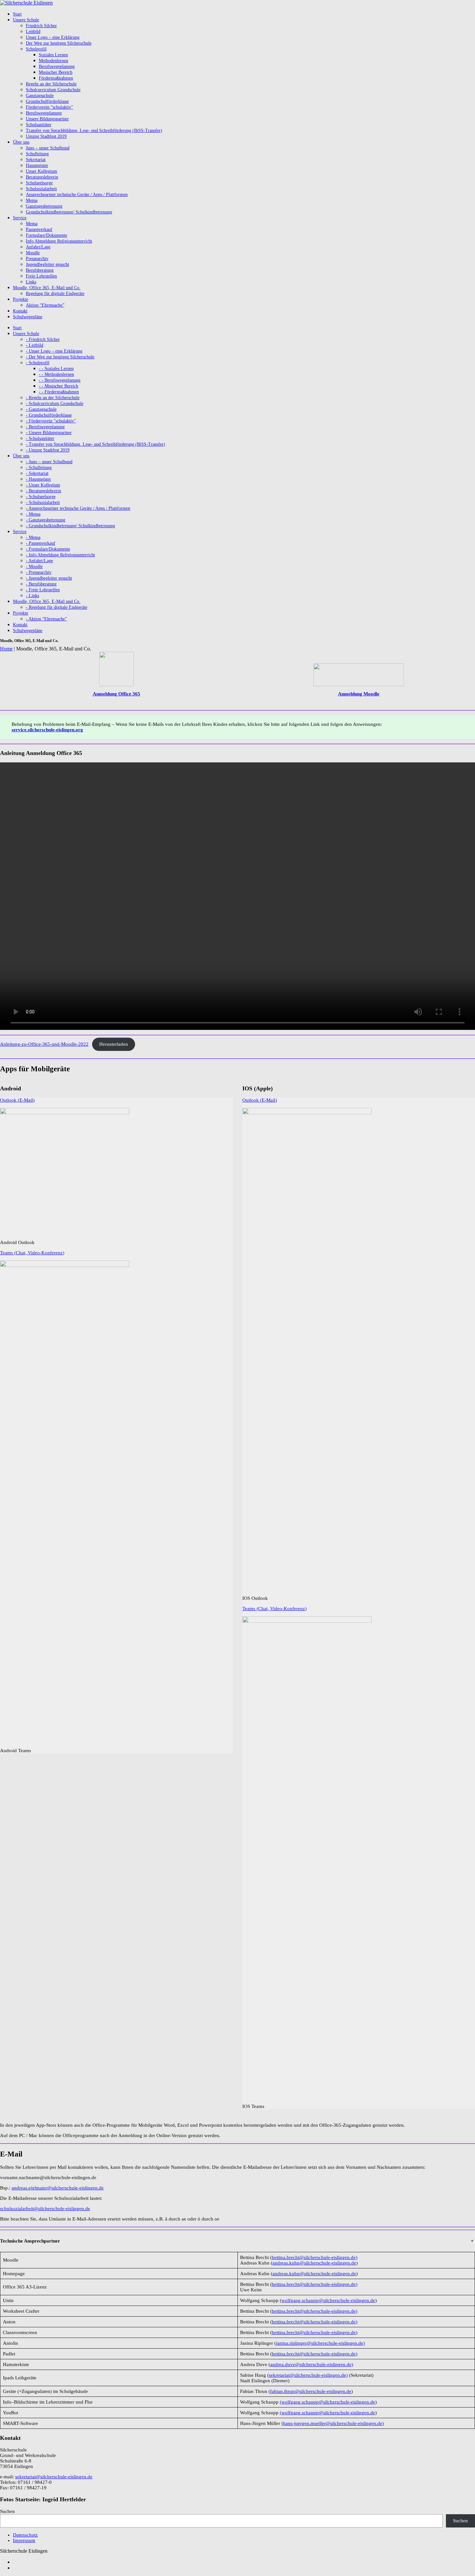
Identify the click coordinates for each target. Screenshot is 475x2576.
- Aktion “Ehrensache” (46, 619)
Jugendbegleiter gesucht (48, 264)
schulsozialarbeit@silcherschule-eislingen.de (45, 2209)
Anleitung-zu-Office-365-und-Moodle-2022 (44, 1044)
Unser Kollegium (42, 171)
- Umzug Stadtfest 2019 (48, 450)
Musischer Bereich (56, 72)
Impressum (24, 2540)
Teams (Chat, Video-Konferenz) (32, 1253)
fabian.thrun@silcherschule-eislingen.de (311, 2391)
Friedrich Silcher (41, 26)
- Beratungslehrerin (43, 491)
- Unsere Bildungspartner (49, 433)
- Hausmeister (38, 479)
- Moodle (34, 567)
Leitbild (33, 32)
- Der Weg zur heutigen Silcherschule (60, 357)
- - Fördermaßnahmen (59, 392)
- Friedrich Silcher (43, 339)
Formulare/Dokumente (47, 235)
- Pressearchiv (39, 572)
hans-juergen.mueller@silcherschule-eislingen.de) (333, 2423)
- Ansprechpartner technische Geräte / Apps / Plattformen (78, 508)
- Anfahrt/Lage (39, 561)
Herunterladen (114, 1044)
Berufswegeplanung (57, 66)
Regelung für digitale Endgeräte (55, 294)
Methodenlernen (53, 61)
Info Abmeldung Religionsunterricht (59, 241)
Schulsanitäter (39, 125)
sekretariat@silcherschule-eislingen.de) (308, 2375)
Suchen (7, 2511)
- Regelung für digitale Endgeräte (57, 607)
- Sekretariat (37, 473)
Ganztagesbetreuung (44, 206)
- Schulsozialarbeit (43, 502)
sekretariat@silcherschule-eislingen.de (54, 2477)
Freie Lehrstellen (41, 276)
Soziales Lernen (53, 55)
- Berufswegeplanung (45, 427)
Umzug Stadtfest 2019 (46, 136)
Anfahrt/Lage (38, 247)
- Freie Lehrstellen (43, 590)
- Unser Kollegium (43, 485)
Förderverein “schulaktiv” (49, 107)
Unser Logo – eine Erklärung (53, 37)
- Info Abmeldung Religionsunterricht (60, 555)
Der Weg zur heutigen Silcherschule (59, 43)
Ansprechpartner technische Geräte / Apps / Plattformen (77, 195)
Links (31, 282)
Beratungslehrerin (42, 177)
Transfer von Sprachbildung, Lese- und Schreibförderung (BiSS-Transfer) (94, 131)
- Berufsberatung (41, 584)
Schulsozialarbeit (41, 189)
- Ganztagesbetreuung (46, 520)
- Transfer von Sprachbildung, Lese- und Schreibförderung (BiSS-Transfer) (95, 444)
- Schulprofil (38, 363)
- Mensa (33, 514)
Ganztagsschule (40, 96)
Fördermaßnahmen (56, 78)
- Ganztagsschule (41, 409)
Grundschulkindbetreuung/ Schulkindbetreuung (69, 212)
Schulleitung (37, 154)
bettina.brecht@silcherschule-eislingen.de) (315, 2257)
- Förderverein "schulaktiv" (51, 421)
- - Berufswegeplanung (60, 380)
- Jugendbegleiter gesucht (49, 578)
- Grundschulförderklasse (49, 415)
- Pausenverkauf (41, 543)
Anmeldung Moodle (359, 694)
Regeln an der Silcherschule (51, 84)
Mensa (32, 200)
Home (6, 649)
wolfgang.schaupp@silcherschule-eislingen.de (328, 2300)
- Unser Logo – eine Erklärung (54, 351)
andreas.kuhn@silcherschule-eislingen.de (314, 2263)
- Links (32, 596)
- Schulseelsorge (41, 497)
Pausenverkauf (39, 229)
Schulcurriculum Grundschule (53, 90)
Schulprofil (36, 49)
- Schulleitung (39, 468)
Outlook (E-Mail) (17, 1100)
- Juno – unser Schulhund (49, 462)
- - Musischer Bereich (58, 386)
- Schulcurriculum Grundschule (55, 404)
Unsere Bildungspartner (47, 119)
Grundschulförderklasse (47, 101)
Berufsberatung (40, 270)
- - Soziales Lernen (56, 369)
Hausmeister (37, 165)
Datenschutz (25, 2535)
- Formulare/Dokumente (48, 549)
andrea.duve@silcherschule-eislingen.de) (312, 2364)
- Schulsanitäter (40, 438)
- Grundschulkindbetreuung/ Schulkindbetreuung (70, 526)
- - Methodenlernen (56, 374)
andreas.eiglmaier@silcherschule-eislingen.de (58, 2188)
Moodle (33, 253)
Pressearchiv (37, 259)
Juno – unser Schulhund (48, 148)
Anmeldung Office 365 (116, 694)
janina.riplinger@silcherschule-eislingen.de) (320, 2343)
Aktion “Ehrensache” (45, 305)
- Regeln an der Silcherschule (53, 398)
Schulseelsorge (39, 183)
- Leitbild (35, 345)
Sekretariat (36, 160)
